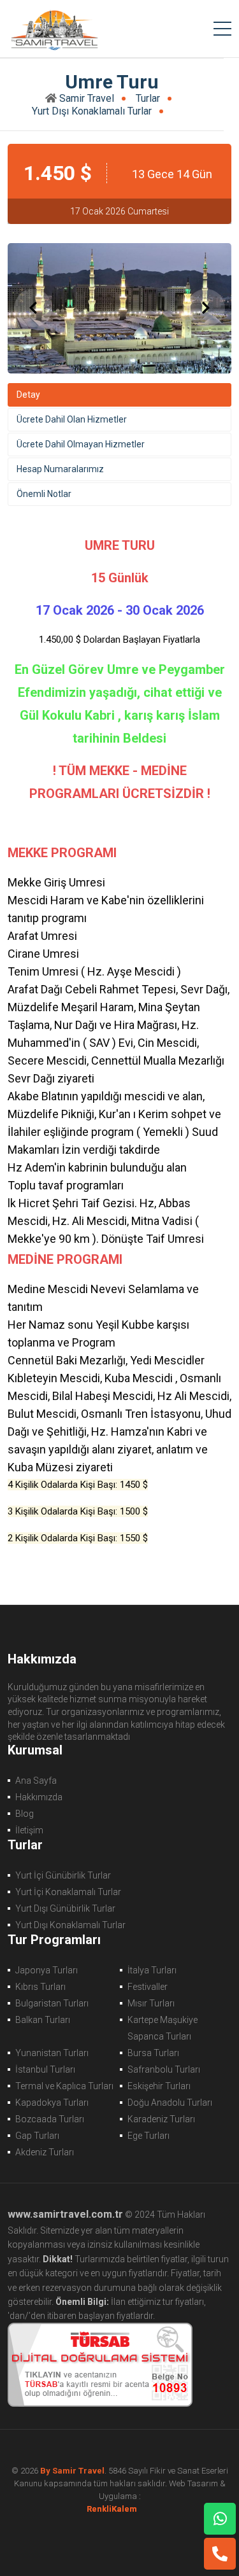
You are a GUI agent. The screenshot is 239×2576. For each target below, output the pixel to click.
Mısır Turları (151, 2003)
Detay (28, 395)
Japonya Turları (47, 1970)
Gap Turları (37, 2136)
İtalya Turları (152, 1970)
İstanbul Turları (45, 2069)
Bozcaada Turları (50, 2119)
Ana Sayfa (36, 1781)
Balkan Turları (43, 2020)
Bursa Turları (153, 2053)
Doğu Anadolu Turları (170, 2103)
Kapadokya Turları (52, 2103)
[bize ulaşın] (220, 2519)
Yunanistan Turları (52, 2053)
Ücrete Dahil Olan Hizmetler (72, 419)
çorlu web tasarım (119, 2509)
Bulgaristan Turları (52, 2003)
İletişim (29, 1830)
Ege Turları (148, 2136)
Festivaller (148, 1987)
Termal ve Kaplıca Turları (64, 2086)
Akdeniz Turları (45, 2152)
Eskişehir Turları (159, 2086)
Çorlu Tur (54, 29)
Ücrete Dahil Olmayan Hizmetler (81, 444)
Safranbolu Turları (164, 2069)
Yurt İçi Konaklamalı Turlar (68, 1892)
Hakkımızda (39, 1797)
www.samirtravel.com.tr (65, 2214)
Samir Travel (87, 98)
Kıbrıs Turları (40, 1987)
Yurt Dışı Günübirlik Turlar (65, 1908)
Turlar (148, 98)
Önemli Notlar (44, 494)
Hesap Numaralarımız (60, 469)
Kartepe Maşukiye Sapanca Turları (163, 2028)
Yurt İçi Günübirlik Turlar (63, 1875)
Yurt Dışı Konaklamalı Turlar (92, 111)
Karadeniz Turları (161, 2119)
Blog (25, 1814)
